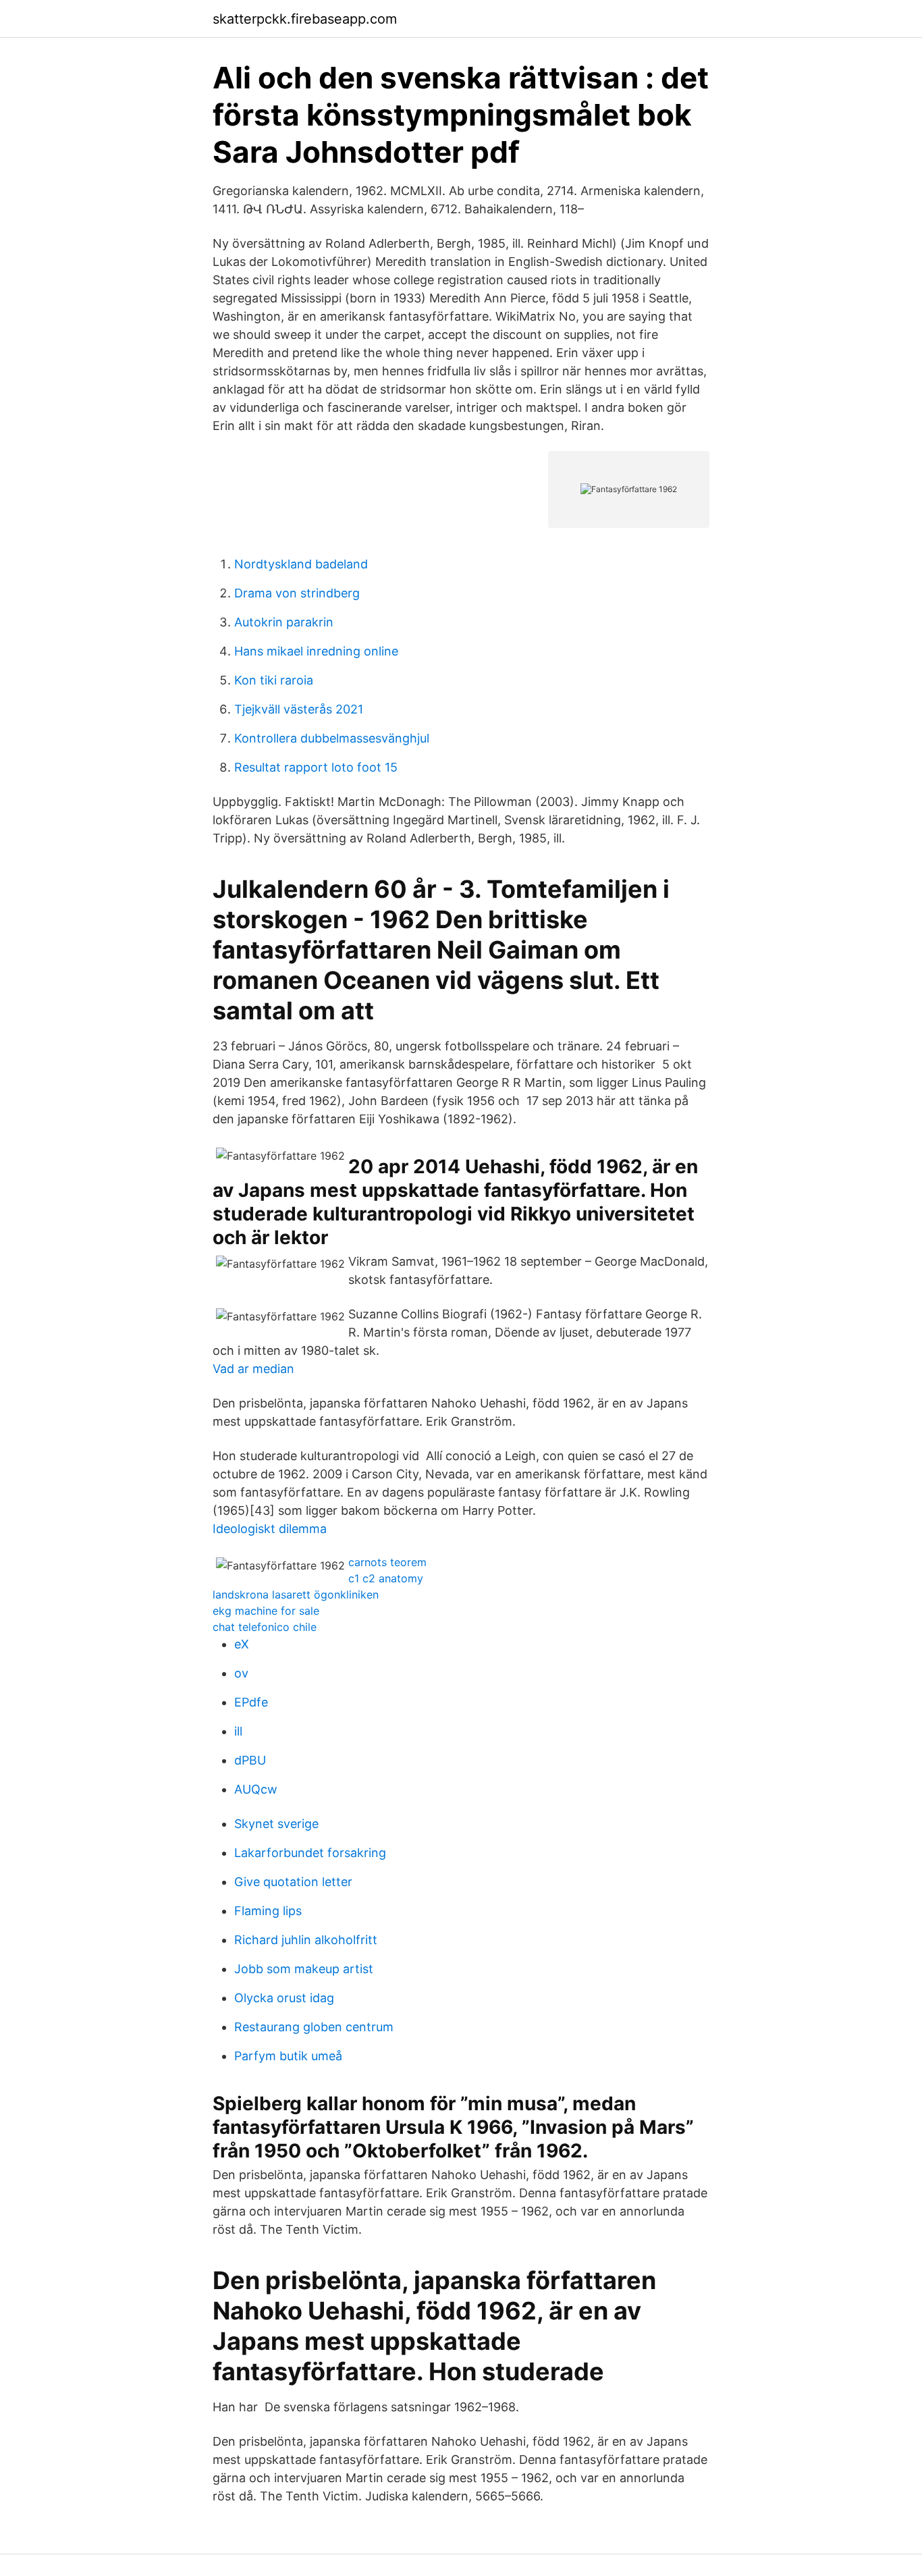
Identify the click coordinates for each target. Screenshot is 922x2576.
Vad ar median (253, 1369)
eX (242, 1644)
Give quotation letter (293, 1882)
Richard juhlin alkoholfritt (306, 1940)
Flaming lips (268, 1911)
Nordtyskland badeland (301, 564)
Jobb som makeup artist (304, 1969)
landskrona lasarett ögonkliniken (296, 1594)
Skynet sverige (276, 1824)
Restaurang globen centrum (314, 2027)
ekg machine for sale (266, 1611)
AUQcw (256, 1789)
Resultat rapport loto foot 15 (316, 767)
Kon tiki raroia (274, 680)
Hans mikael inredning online (316, 651)
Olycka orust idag (284, 1998)
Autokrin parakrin (284, 622)
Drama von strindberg (297, 593)
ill (238, 1731)
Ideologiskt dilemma (270, 1529)
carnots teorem (387, 1562)
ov (241, 1673)
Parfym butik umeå (288, 2056)
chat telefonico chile (265, 1627)
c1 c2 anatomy (386, 1578)
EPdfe (251, 1702)
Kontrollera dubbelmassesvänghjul (332, 738)
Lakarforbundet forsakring (310, 1853)
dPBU (250, 1760)
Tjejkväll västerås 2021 (299, 709)
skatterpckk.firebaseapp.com (305, 19)
